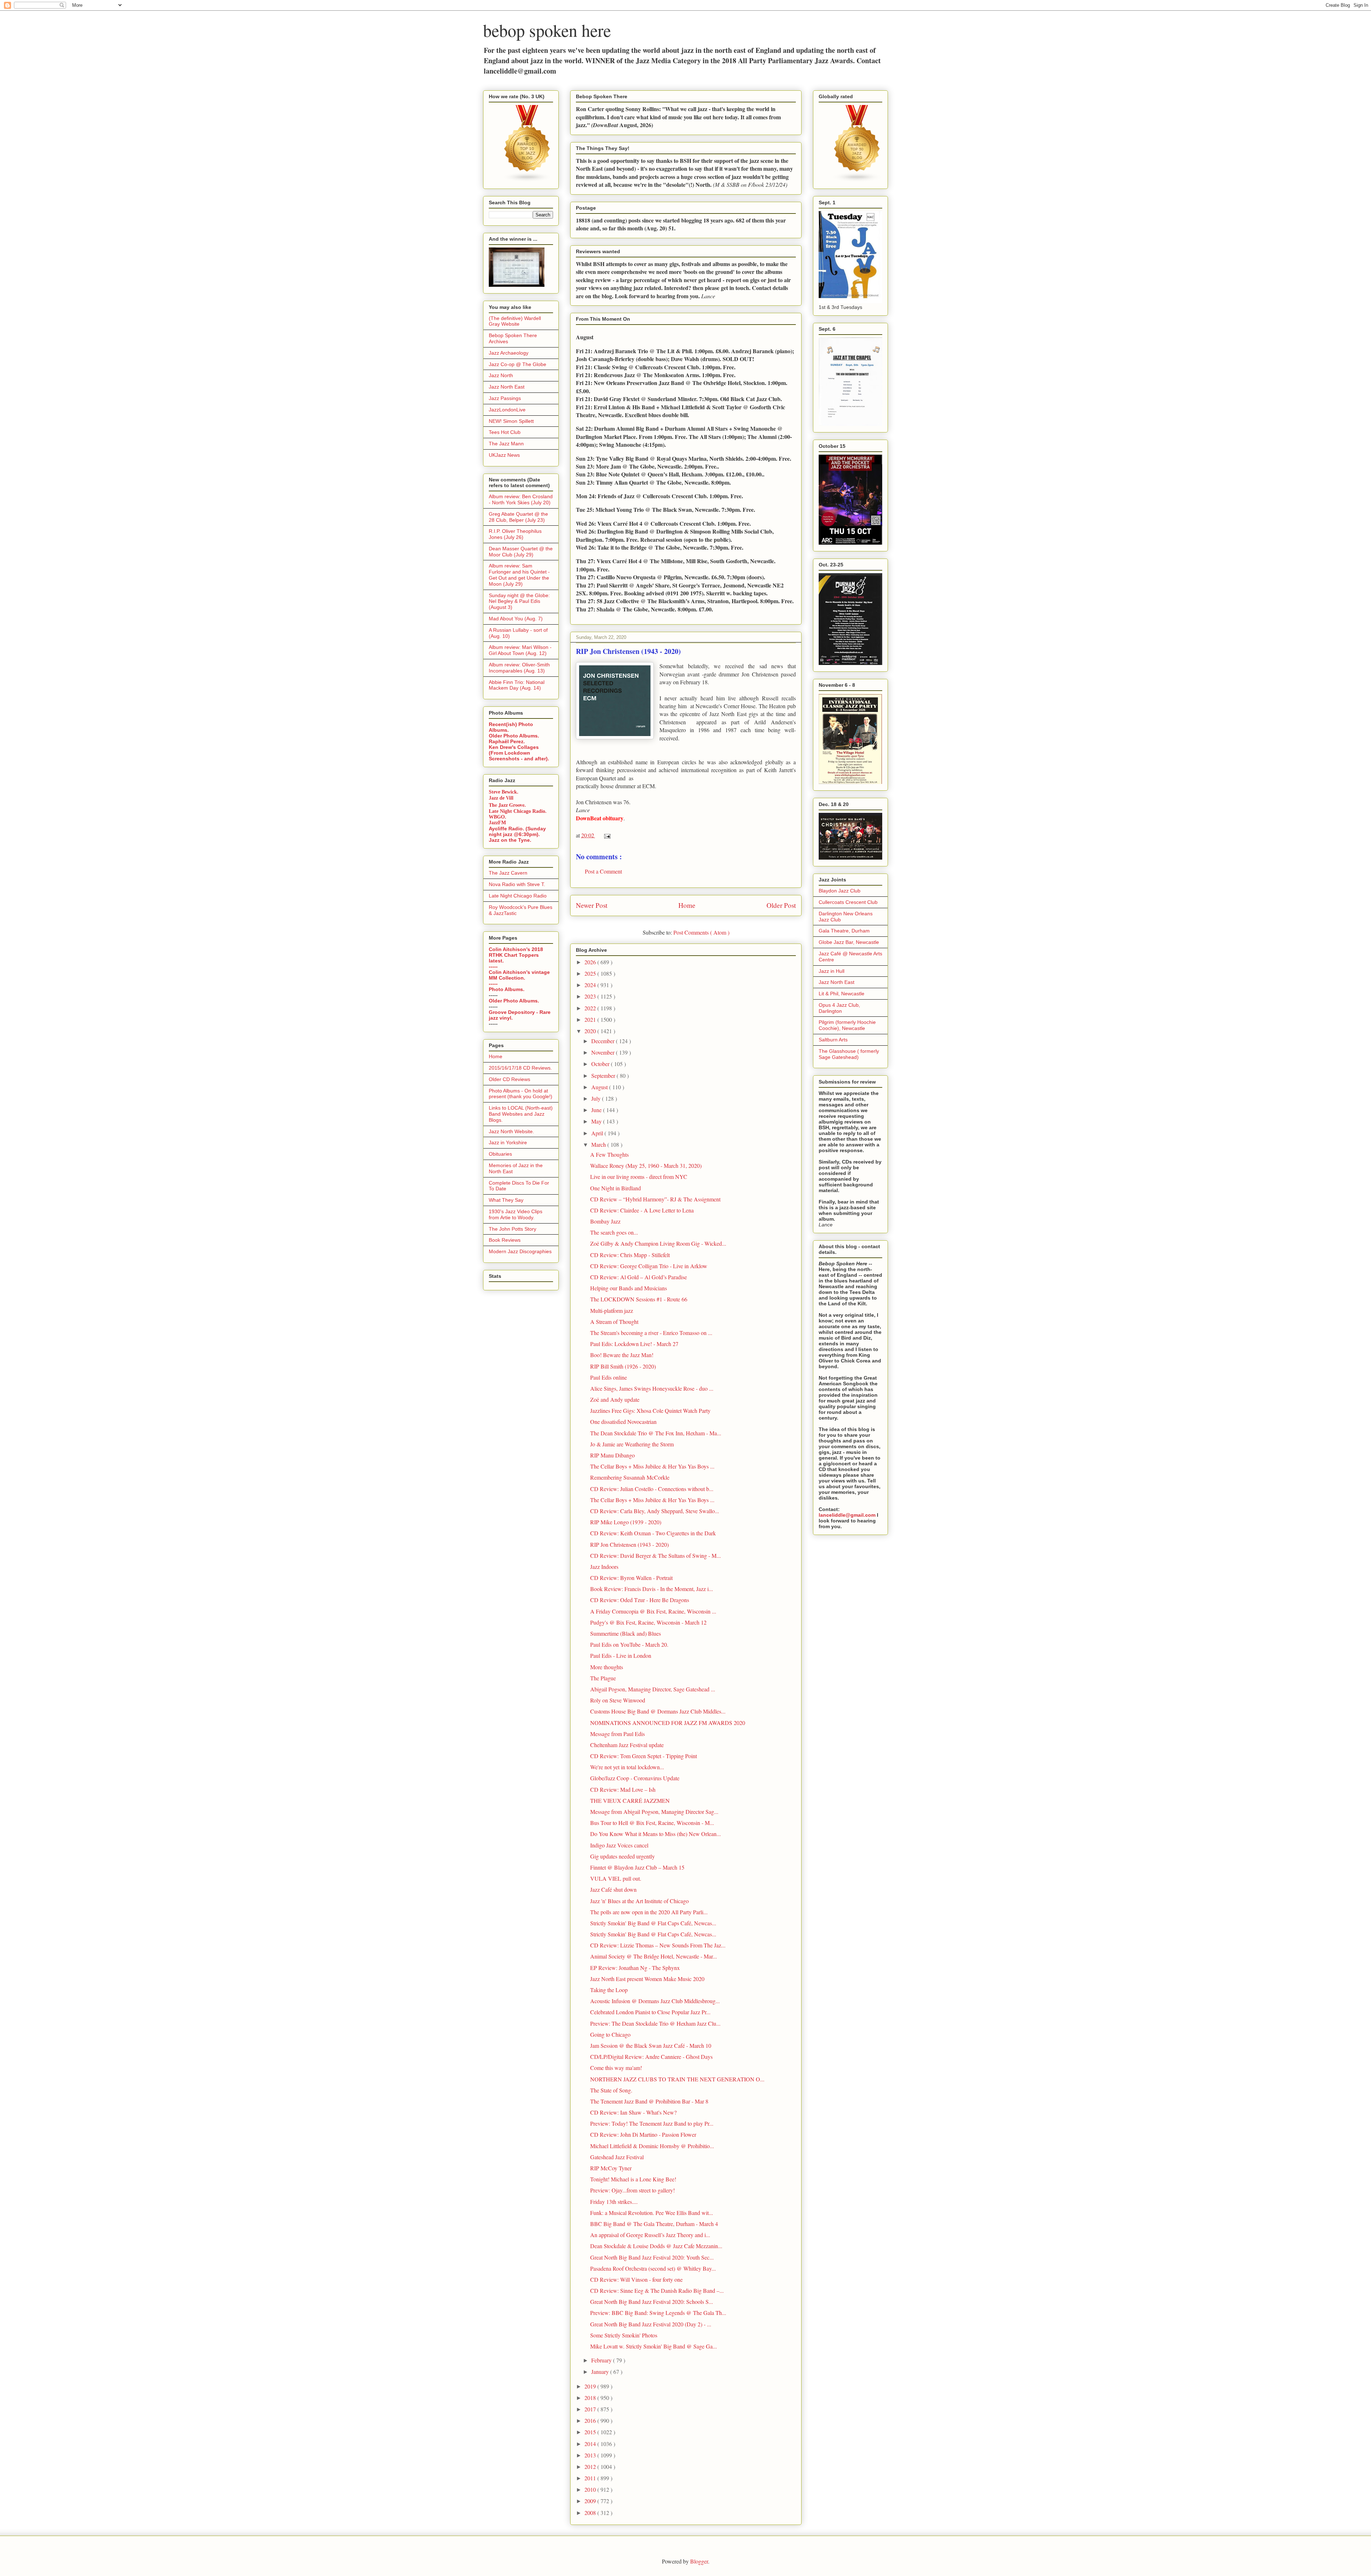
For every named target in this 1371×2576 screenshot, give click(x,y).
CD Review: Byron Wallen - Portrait (631, 1578)
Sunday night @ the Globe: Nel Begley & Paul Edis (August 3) (519, 601)
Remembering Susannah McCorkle (630, 1477)
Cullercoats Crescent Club (848, 902)
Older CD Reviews (509, 1079)
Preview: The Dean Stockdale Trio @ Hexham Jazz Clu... (655, 2023)
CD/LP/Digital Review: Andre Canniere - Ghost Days (651, 2057)
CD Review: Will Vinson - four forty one (636, 2279)
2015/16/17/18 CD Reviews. (520, 1068)
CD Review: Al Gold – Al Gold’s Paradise (639, 1277)
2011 (591, 2478)
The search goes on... (614, 1232)
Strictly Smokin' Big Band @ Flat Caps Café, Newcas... (653, 1923)
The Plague (603, 1678)
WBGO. (498, 817)
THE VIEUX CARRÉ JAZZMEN (630, 1800)
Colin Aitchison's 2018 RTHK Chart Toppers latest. (516, 955)
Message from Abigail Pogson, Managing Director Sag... (654, 1812)
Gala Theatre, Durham (844, 931)
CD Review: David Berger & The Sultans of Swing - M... (656, 1555)
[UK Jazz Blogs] (527, 180)
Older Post (781, 905)
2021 (591, 1019)
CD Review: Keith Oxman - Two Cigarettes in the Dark (653, 1533)
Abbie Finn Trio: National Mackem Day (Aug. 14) (517, 685)
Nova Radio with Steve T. (517, 884)
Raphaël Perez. (507, 741)
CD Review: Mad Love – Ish (623, 1789)
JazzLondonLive (507, 410)
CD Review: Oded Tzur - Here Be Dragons (640, 1600)
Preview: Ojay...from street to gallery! (632, 2190)
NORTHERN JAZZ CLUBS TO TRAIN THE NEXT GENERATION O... (677, 2079)
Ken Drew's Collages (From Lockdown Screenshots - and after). (519, 753)
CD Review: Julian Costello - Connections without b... (652, 1489)
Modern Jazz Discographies (520, 1251)
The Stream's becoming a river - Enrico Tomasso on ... (651, 1333)
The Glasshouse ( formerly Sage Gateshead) (849, 1054)
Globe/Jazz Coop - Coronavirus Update (635, 1778)
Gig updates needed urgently (622, 1856)
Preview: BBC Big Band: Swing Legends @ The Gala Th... (658, 2313)
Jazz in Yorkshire (508, 1142)
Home (687, 905)
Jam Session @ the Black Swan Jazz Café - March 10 (651, 2045)
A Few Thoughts (609, 1154)
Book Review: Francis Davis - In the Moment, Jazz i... (652, 1589)
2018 (591, 2398)
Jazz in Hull (832, 971)
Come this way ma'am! (616, 2068)
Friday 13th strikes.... (614, 2202)
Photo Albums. (507, 989)
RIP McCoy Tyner (611, 2168)
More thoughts (607, 1667)
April (598, 1133)
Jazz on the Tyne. (510, 840)
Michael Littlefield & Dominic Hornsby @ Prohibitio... (652, 2146)
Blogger (699, 2561)
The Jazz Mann (506, 444)
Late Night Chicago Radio (518, 896)
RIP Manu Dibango (612, 1455)
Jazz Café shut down (613, 1889)
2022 (591, 1008)
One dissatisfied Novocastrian (623, 1422)
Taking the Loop (609, 1990)
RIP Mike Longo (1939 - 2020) (626, 1522)
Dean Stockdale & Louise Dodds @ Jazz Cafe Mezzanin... (656, 2246)
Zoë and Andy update (615, 1399)
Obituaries (500, 1154)
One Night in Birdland (616, 1188)
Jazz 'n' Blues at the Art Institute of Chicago (639, 1901)
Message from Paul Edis (617, 1734)
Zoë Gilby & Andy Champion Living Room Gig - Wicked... (658, 1243)
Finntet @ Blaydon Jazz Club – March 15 (637, 1867)
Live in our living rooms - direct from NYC (639, 1177)
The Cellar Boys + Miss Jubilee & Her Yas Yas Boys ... (652, 1466)
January (601, 2372)
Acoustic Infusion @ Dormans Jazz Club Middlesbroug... (655, 2001)
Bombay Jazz (605, 1221)
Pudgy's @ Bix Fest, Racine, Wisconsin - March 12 (648, 1622)
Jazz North (501, 375)
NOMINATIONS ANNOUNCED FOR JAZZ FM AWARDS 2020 (668, 1723)
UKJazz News (504, 455)
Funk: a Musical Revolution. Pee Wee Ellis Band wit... (652, 2213)
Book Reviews (505, 1240)
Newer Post (592, 905)
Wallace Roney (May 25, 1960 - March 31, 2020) (646, 1166)
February (602, 2360)
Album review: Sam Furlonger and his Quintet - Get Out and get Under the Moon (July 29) (519, 575)
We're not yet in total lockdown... (627, 1767)
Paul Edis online (609, 1377)
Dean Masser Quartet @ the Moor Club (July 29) (521, 552)
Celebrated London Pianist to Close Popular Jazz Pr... (650, 2012)
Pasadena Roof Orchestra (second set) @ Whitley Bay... (653, 2268)
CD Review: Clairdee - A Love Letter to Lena (642, 1210)
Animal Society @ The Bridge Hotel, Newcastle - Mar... (654, 1956)
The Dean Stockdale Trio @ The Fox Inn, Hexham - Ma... (656, 1433)
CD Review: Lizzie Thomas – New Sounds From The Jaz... (658, 1945)
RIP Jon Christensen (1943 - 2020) (629, 1544)
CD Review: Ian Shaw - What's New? (633, 2112)
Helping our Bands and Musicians (629, 1288)
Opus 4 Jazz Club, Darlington (839, 1008)
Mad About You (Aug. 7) (516, 619)
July (597, 1098)
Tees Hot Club (505, 432)
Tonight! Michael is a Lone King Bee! (633, 2179)
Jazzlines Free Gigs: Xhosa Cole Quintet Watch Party (650, 1410)
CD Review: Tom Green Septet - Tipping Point (644, 1756)
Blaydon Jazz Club (840, 891)
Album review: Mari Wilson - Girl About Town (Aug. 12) (520, 650)
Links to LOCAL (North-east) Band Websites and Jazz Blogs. (521, 1114)
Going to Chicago (610, 2034)
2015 (591, 2432)
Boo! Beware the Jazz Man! (622, 1355)
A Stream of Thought (614, 1322)
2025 (591, 973)
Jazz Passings (505, 398)
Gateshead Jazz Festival (617, 2157)
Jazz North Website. (511, 1131)
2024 (591, 985)
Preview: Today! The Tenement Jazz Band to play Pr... (652, 2123)
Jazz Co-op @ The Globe (518, 364)
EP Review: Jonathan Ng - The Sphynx (635, 1968)
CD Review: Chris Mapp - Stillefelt (630, 1255)
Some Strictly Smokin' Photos (624, 2335)
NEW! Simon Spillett (511, 421)
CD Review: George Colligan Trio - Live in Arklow (649, 1266)
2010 (591, 2489)
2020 (591, 1031)
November (604, 1052)
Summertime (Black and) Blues (626, 1633)
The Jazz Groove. (507, 805)
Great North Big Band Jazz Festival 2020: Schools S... (652, 2302)
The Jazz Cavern (508, 873)
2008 (591, 2513)
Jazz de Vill (501, 798)
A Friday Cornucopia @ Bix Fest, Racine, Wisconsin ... (653, 1611)
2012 (591, 2467)
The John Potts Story (513, 1229)
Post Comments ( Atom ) (701, 932)
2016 (591, 2420)
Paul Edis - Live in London (621, 1655)
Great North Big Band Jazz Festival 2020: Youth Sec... (652, 2257)
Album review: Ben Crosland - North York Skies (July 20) (521, 499)
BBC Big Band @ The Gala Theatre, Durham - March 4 (654, 2224)
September (604, 1076)
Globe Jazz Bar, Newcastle (849, 942)
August (600, 1087)
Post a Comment (603, 871)
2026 (591, 962)
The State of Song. (611, 2090)
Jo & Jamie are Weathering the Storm (632, 1444)
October (601, 1064)
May (597, 1121)
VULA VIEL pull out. (616, 1878)
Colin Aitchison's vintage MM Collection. (519, 975)
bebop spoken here (547, 30)
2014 (591, 2444)
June (597, 1110)
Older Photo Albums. (514, 736)
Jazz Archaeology (509, 353)
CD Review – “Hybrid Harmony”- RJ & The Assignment (655, 1199)
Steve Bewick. (504, 792)
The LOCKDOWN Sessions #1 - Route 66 (639, 1299)
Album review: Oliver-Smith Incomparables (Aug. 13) (519, 668)
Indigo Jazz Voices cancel (619, 1845)
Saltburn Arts (833, 1040)
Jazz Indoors (604, 1567)
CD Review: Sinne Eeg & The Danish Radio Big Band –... (657, 2290)
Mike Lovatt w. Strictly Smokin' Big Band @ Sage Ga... (654, 2346)
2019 (591, 2386)
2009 (591, 2501)
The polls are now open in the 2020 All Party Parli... (649, 1912)
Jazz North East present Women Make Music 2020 (647, 1979)
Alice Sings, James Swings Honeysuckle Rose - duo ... (652, 1388)
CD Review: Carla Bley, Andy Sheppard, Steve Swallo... (655, 1511)
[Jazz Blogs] (857, 180)
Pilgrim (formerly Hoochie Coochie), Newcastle (847, 1025)
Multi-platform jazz (612, 1310)
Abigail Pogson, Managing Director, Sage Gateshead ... (653, 1689)
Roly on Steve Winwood (618, 1700)
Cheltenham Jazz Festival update (627, 1745)
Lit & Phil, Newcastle (842, 994)
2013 (591, 2455)
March (599, 1144)
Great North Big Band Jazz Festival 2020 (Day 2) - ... (651, 2324)
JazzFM (497, 823)
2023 (591, 996)
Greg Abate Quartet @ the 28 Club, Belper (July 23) (518, 517)
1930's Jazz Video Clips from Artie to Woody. (516, 1214)
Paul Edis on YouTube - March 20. (629, 1644)
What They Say (506, 1200)
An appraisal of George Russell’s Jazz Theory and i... (650, 2235)
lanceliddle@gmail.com (847, 1515)
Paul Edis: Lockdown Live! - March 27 (634, 1344)
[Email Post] (606, 835)
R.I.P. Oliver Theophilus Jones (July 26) (515, 534)
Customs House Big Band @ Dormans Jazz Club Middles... (658, 1711)
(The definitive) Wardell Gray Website (515, 321)
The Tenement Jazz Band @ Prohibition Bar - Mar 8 (649, 2101)
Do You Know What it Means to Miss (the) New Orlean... (656, 1834)
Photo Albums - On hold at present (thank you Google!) (521, 1094)
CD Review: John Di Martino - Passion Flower (643, 2134)
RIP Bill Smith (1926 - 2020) (623, 1366)
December (604, 1041)
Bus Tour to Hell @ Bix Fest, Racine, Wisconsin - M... (652, 1823)
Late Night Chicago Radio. (518, 811)
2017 (591, 2409)
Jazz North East (507, 387)
